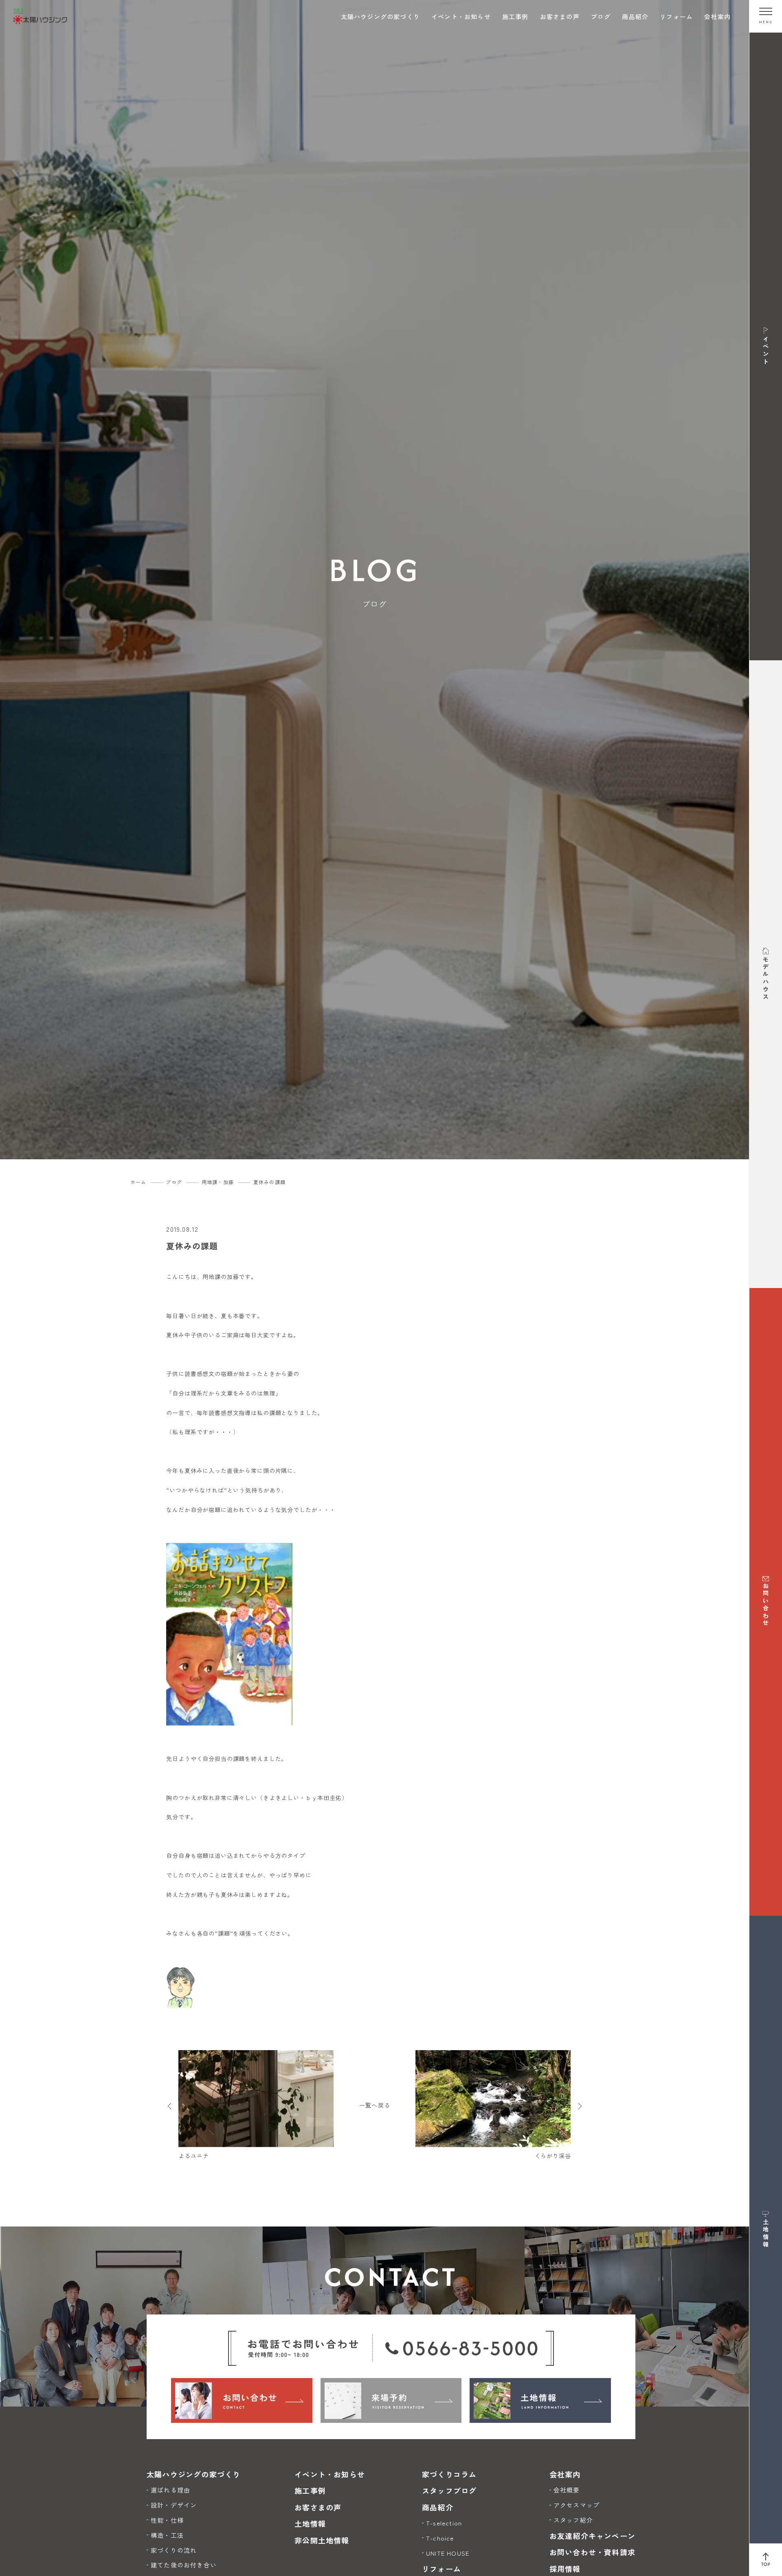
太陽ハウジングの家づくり (380, 16)
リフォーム (676, 16)
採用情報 (565, 2569)
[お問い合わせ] (242, 2400)
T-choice (440, 2538)
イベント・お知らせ (461, 16)
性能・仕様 (167, 2520)
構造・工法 (167, 2535)
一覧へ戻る (375, 2105)
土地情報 (310, 2523)
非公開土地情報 (322, 2540)
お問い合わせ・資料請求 (592, 2552)
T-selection (444, 2523)
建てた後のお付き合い (184, 2565)
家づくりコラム (449, 2474)
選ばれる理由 (170, 2490)
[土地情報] (540, 2400)
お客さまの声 (560, 16)
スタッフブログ (449, 2490)
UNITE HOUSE (448, 2553)
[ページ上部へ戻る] (766, 2560)
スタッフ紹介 (573, 2520)
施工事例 (515, 16)
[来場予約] (391, 2400)
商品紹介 (635, 16)
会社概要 (567, 2490)
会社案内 (717, 16)
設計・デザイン (174, 2505)
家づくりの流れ (174, 2550)
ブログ (601, 16)
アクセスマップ (577, 2505)
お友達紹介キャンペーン (592, 2536)
